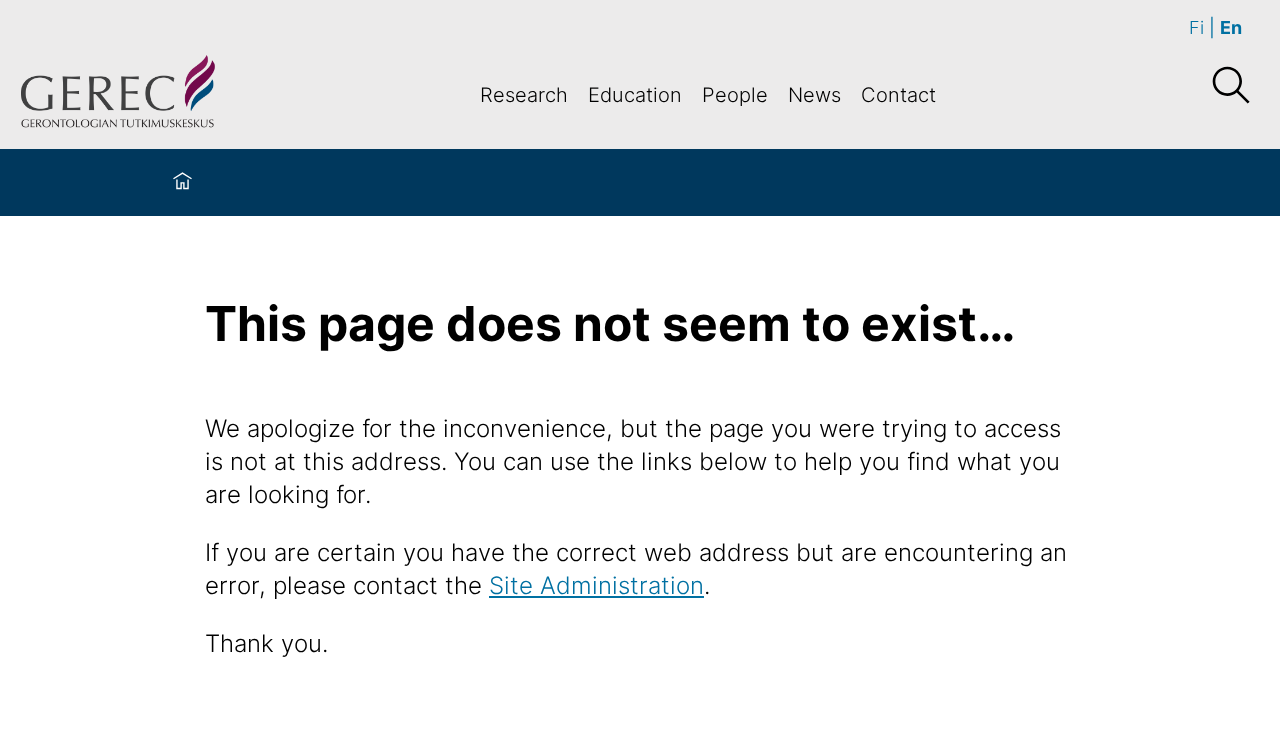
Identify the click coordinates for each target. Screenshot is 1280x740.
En (1231, 27)
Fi (1196, 27)
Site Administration (596, 585)
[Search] (1230, 86)
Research (524, 95)
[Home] (182, 182)
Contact (898, 95)
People (735, 95)
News (814, 95)
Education (635, 95)
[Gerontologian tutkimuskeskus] (118, 94)
